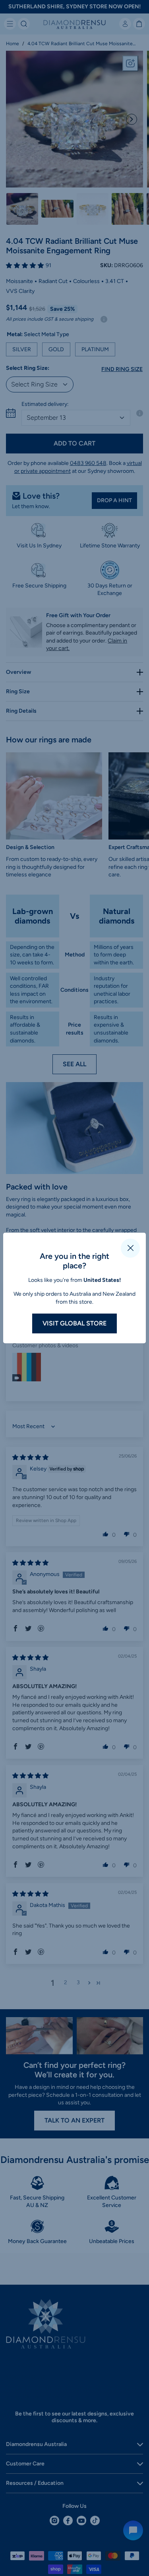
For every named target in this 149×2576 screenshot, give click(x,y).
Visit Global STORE (74, 1323)
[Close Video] (130, 1248)
